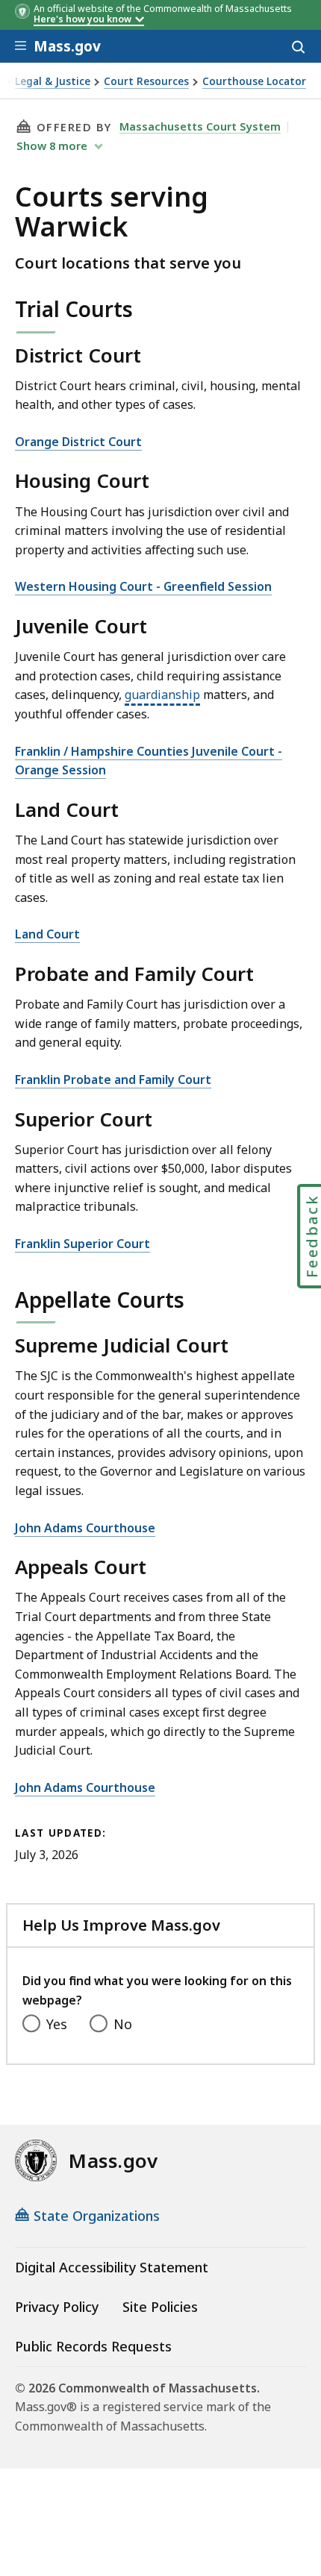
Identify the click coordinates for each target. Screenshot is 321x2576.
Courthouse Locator (254, 82)
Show (52, 145)
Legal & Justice (53, 82)
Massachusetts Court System (200, 126)
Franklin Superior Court (82, 1244)
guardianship (162, 695)
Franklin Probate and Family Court (113, 1079)
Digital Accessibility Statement (112, 2267)
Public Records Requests (93, 2346)
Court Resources (146, 82)
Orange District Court (78, 442)
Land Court (47, 934)
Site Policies (160, 2307)
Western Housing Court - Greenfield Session (143, 586)
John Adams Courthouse (85, 1528)
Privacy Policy (57, 2307)
